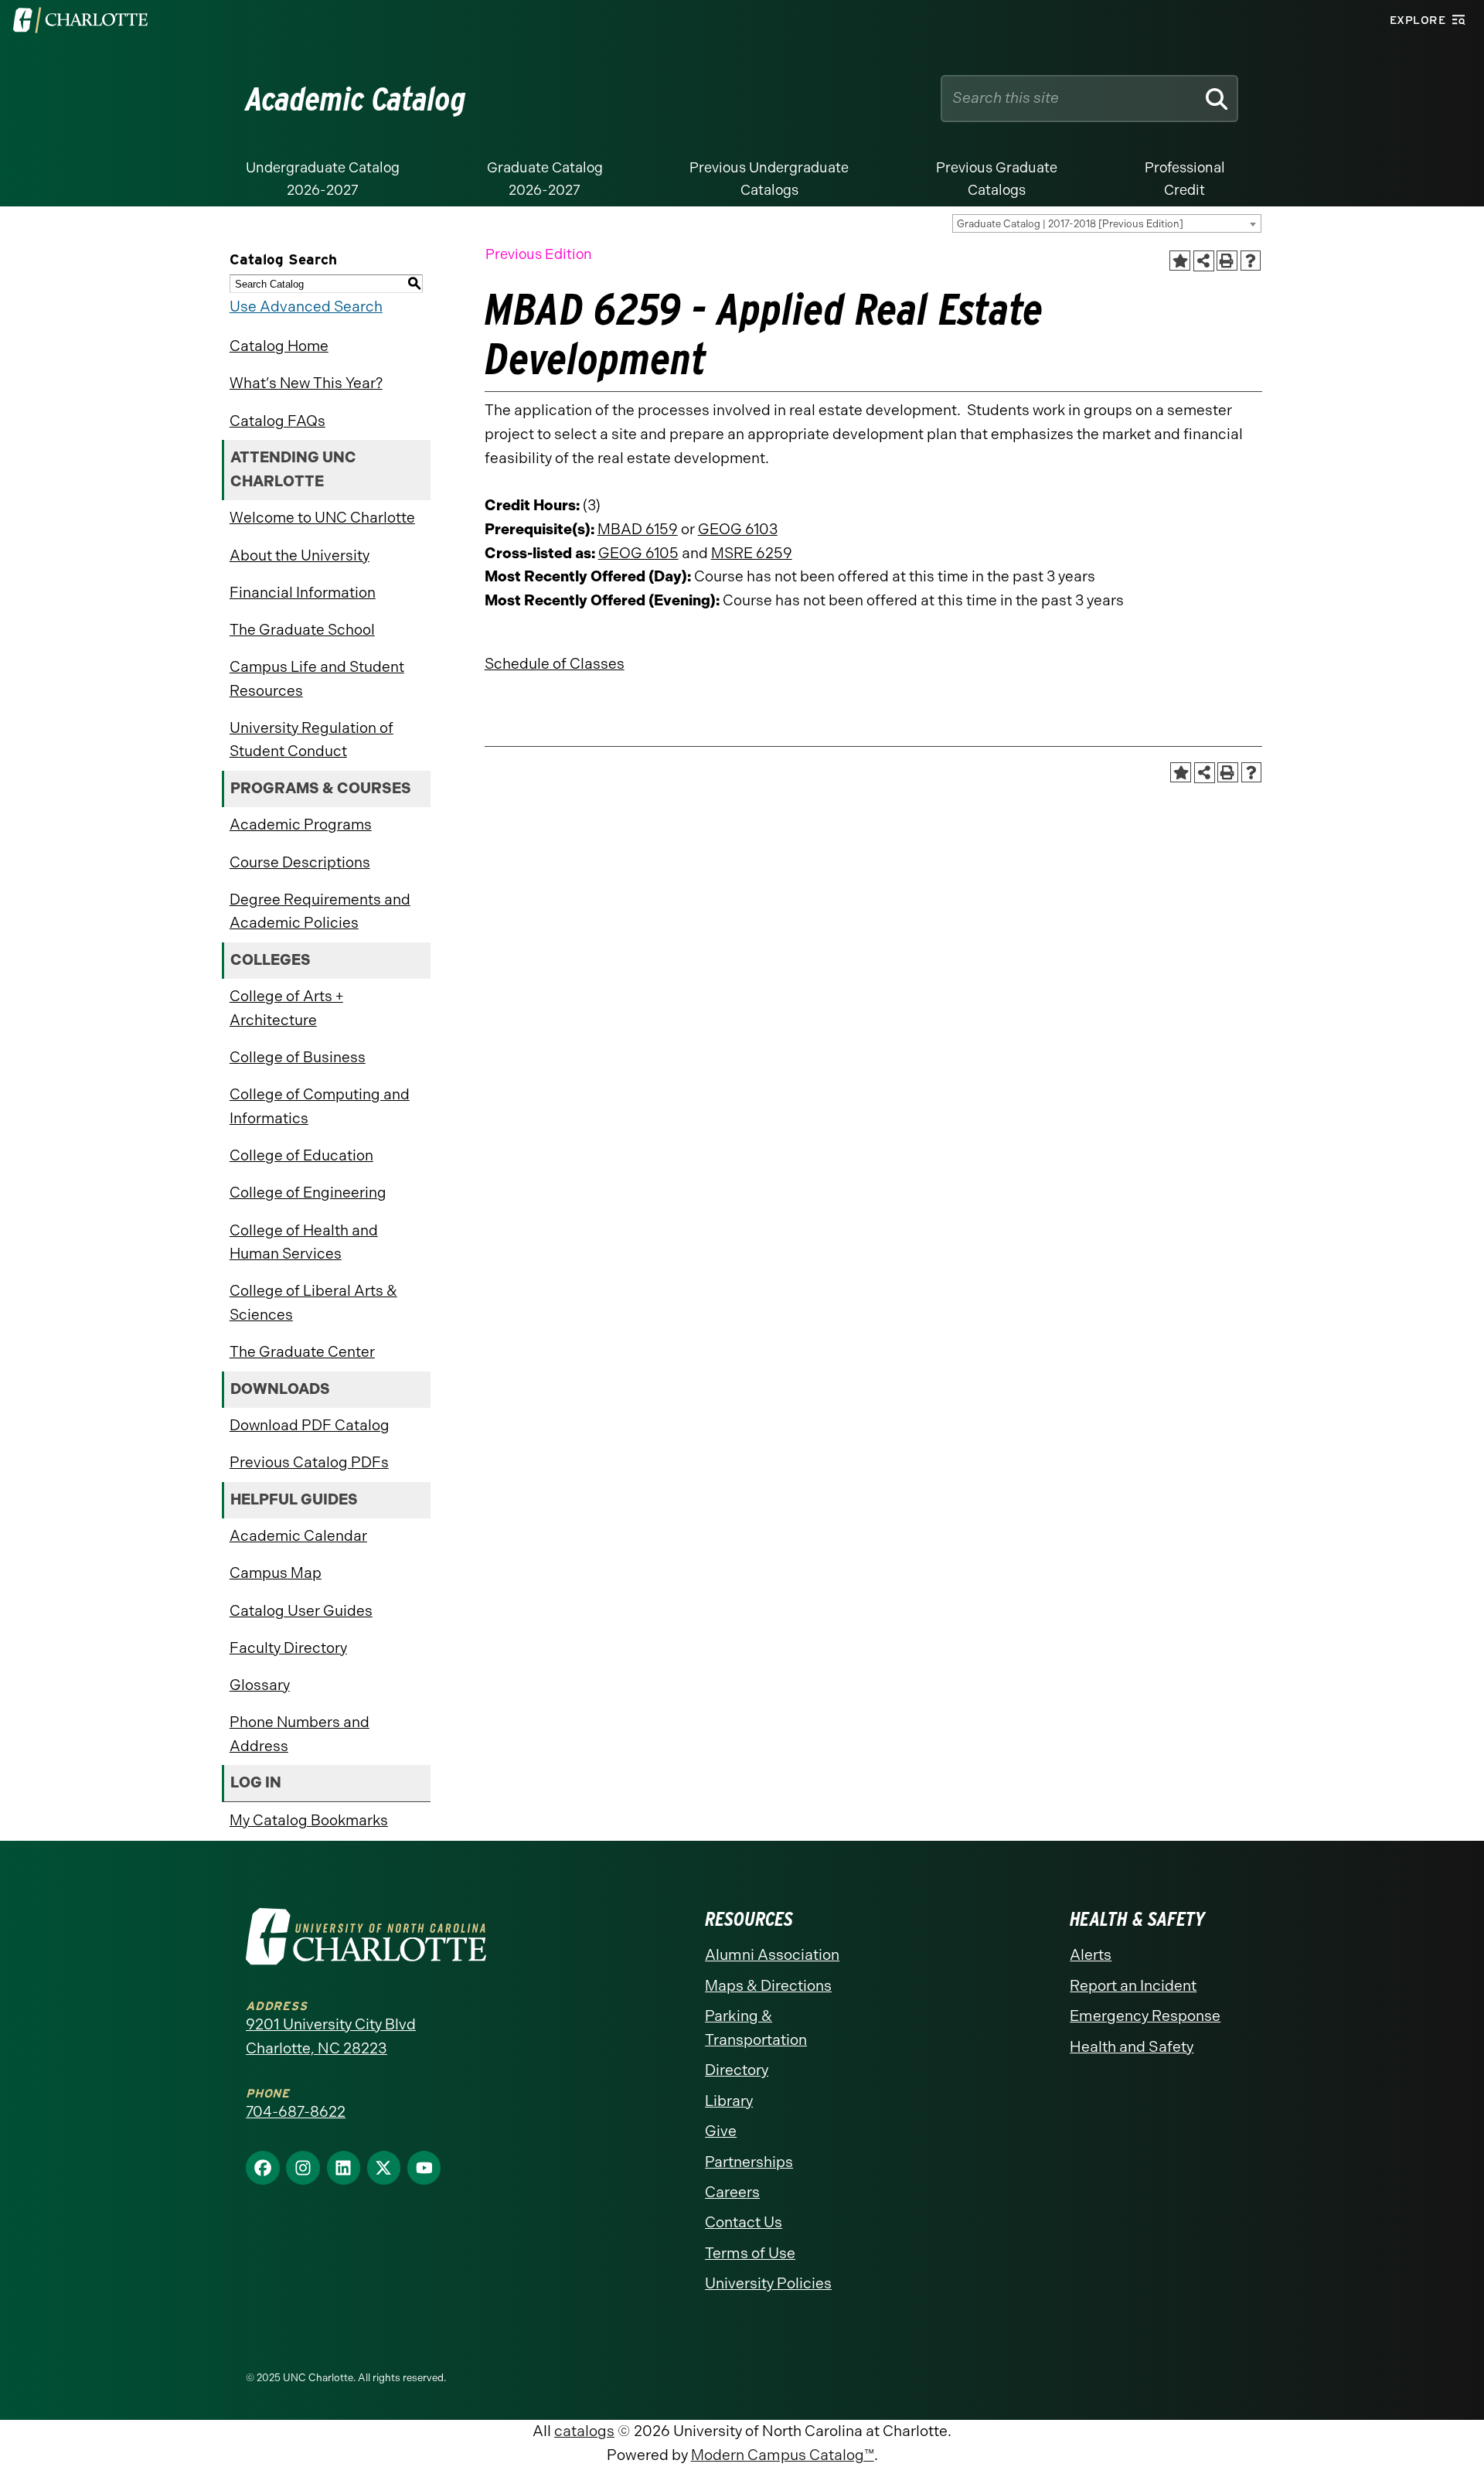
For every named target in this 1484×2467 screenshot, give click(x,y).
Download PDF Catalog (310, 1425)
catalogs (584, 2431)
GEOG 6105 (638, 553)
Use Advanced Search (306, 307)
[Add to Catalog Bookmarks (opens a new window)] (1179, 261)
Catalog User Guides (301, 1611)
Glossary (260, 1685)
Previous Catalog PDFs (309, 1462)
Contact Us (744, 2222)
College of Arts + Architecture (286, 1008)
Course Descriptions (300, 862)
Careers (732, 2192)
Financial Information (303, 593)
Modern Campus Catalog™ (783, 2455)
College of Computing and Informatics (320, 1106)
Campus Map (276, 1573)
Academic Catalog (356, 99)
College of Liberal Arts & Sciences (313, 1303)
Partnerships (749, 2162)
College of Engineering (308, 1193)
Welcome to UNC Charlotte (322, 518)
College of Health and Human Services (304, 1242)
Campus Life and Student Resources (317, 679)
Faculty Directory (288, 1648)
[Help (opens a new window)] (1251, 261)
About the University (300, 555)
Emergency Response (1145, 2016)
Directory (737, 2070)
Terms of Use (750, 2253)
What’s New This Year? (306, 383)
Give (721, 2131)
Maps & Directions (768, 1986)
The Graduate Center (302, 1352)
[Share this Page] (1204, 261)
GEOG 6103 (738, 529)
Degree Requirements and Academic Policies (320, 911)
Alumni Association (772, 1955)
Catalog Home (279, 346)
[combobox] (1107, 223)
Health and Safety (1132, 2047)
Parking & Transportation (756, 2028)
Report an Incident (1133, 1986)
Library (729, 2101)
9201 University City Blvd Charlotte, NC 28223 (331, 2036)
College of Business (298, 1057)
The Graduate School (302, 630)
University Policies (768, 2283)
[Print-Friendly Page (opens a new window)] (1227, 261)
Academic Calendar (298, 1536)
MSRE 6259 (752, 553)
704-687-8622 (296, 2112)
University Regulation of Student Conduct (311, 740)
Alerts (1091, 1955)
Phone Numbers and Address (300, 1734)
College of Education (301, 1155)
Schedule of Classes (555, 664)
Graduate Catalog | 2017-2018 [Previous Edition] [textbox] (1070, 224)
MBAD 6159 (638, 529)
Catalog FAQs (277, 421)
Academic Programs (301, 825)
